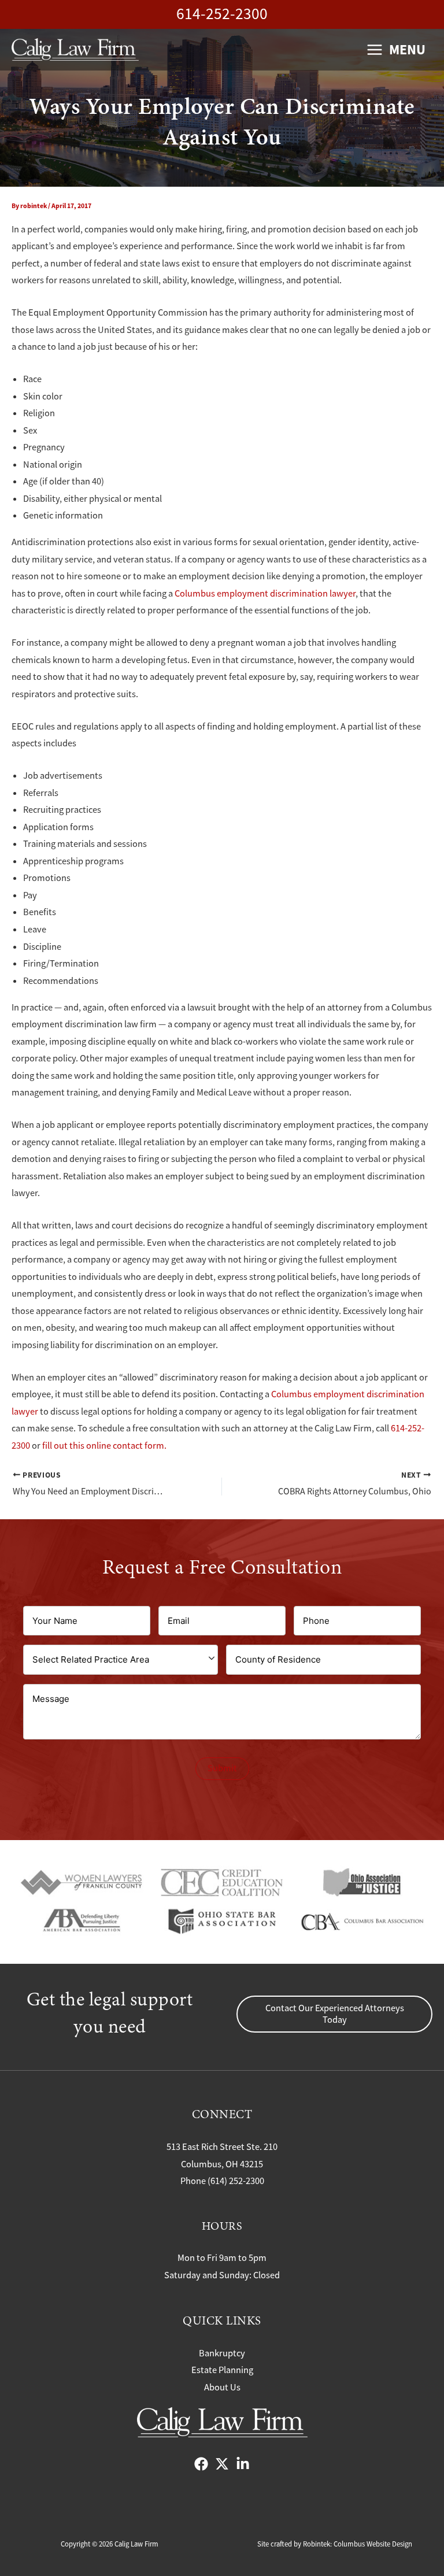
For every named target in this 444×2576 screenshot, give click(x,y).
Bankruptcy (222, 2353)
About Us (222, 2387)
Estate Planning (222, 2370)
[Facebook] (201, 2464)
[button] (334, 2014)
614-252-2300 (222, 14)
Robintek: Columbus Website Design (358, 2544)
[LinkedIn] (243, 2464)
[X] (222, 2464)
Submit (222, 1768)
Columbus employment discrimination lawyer (265, 593)
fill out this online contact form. (104, 1446)
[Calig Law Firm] (75, 49)
